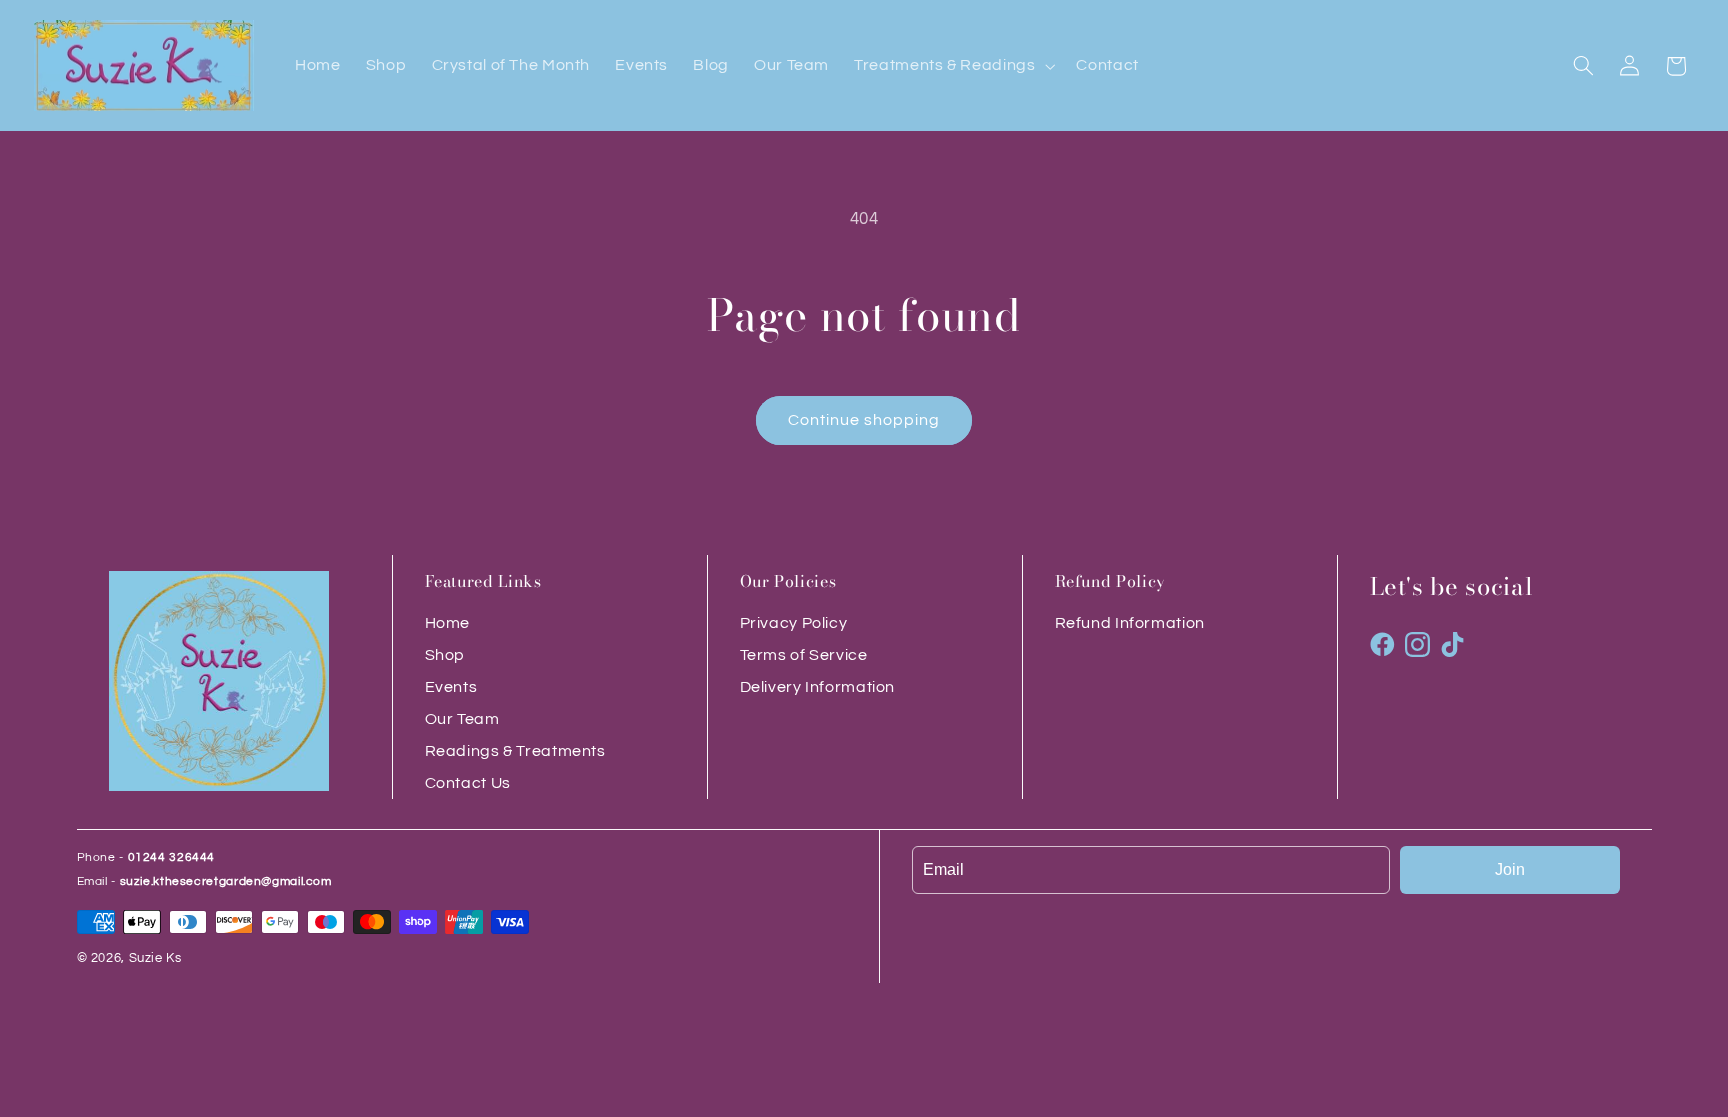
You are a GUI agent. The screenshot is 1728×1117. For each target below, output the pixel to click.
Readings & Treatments (515, 751)
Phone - (146, 857)
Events (451, 687)
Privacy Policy (794, 623)
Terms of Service (804, 655)
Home (448, 623)
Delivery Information (818, 687)
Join (1510, 869)
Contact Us (468, 783)
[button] (953, 66)
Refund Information (1130, 623)
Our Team (462, 719)
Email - (204, 881)
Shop (445, 655)
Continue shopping (864, 420)
